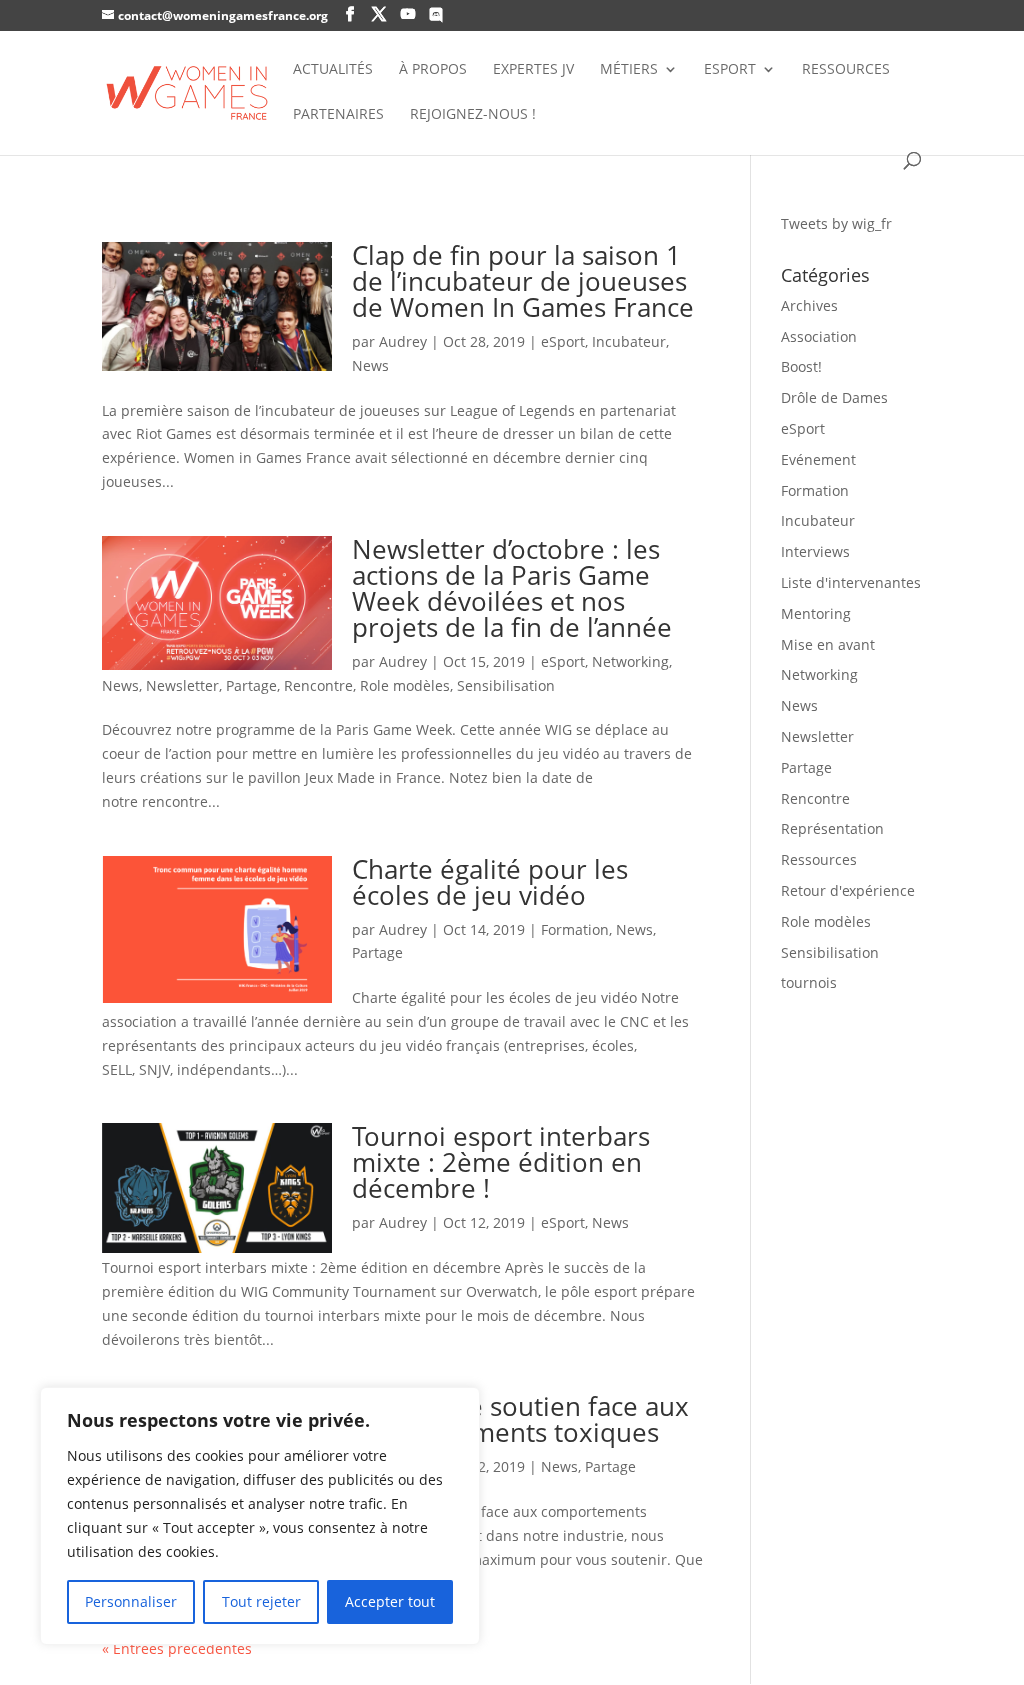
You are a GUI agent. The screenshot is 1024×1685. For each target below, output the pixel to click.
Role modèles (405, 685)
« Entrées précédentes (177, 1648)
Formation (575, 929)
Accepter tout (390, 1601)
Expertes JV (533, 70)
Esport (730, 70)
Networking (630, 661)
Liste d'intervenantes (851, 582)
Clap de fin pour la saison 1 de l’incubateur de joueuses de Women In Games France (523, 281)
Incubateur (629, 341)
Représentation (832, 828)
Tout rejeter (261, 1601)
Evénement (818, 459)
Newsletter (182, 685)
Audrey (403, 341)
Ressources (846, 70)
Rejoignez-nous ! (473, 115)
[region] (260, 1516)
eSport (563, 341)
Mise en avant (828, 644)
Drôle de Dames (834, 397)
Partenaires (338, 115)
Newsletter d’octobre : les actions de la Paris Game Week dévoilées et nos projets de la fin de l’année (512, 588)
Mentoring (816, 613)
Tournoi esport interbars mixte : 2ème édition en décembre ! (501, 1162)
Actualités (333, 70)
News (370, 365)
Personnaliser (131, 1601)
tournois (809, 982)
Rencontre (318, 685)
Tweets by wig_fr (836, 223)
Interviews (815, 551)
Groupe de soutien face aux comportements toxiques (520, 1419)
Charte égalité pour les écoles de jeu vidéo (490, 882)
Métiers (629, 70)
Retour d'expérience (848, 890)
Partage (251, 685)
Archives (809, 305)
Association (819, 336)
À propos (433, 70)
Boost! (801, 366)
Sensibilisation (506, 685)
